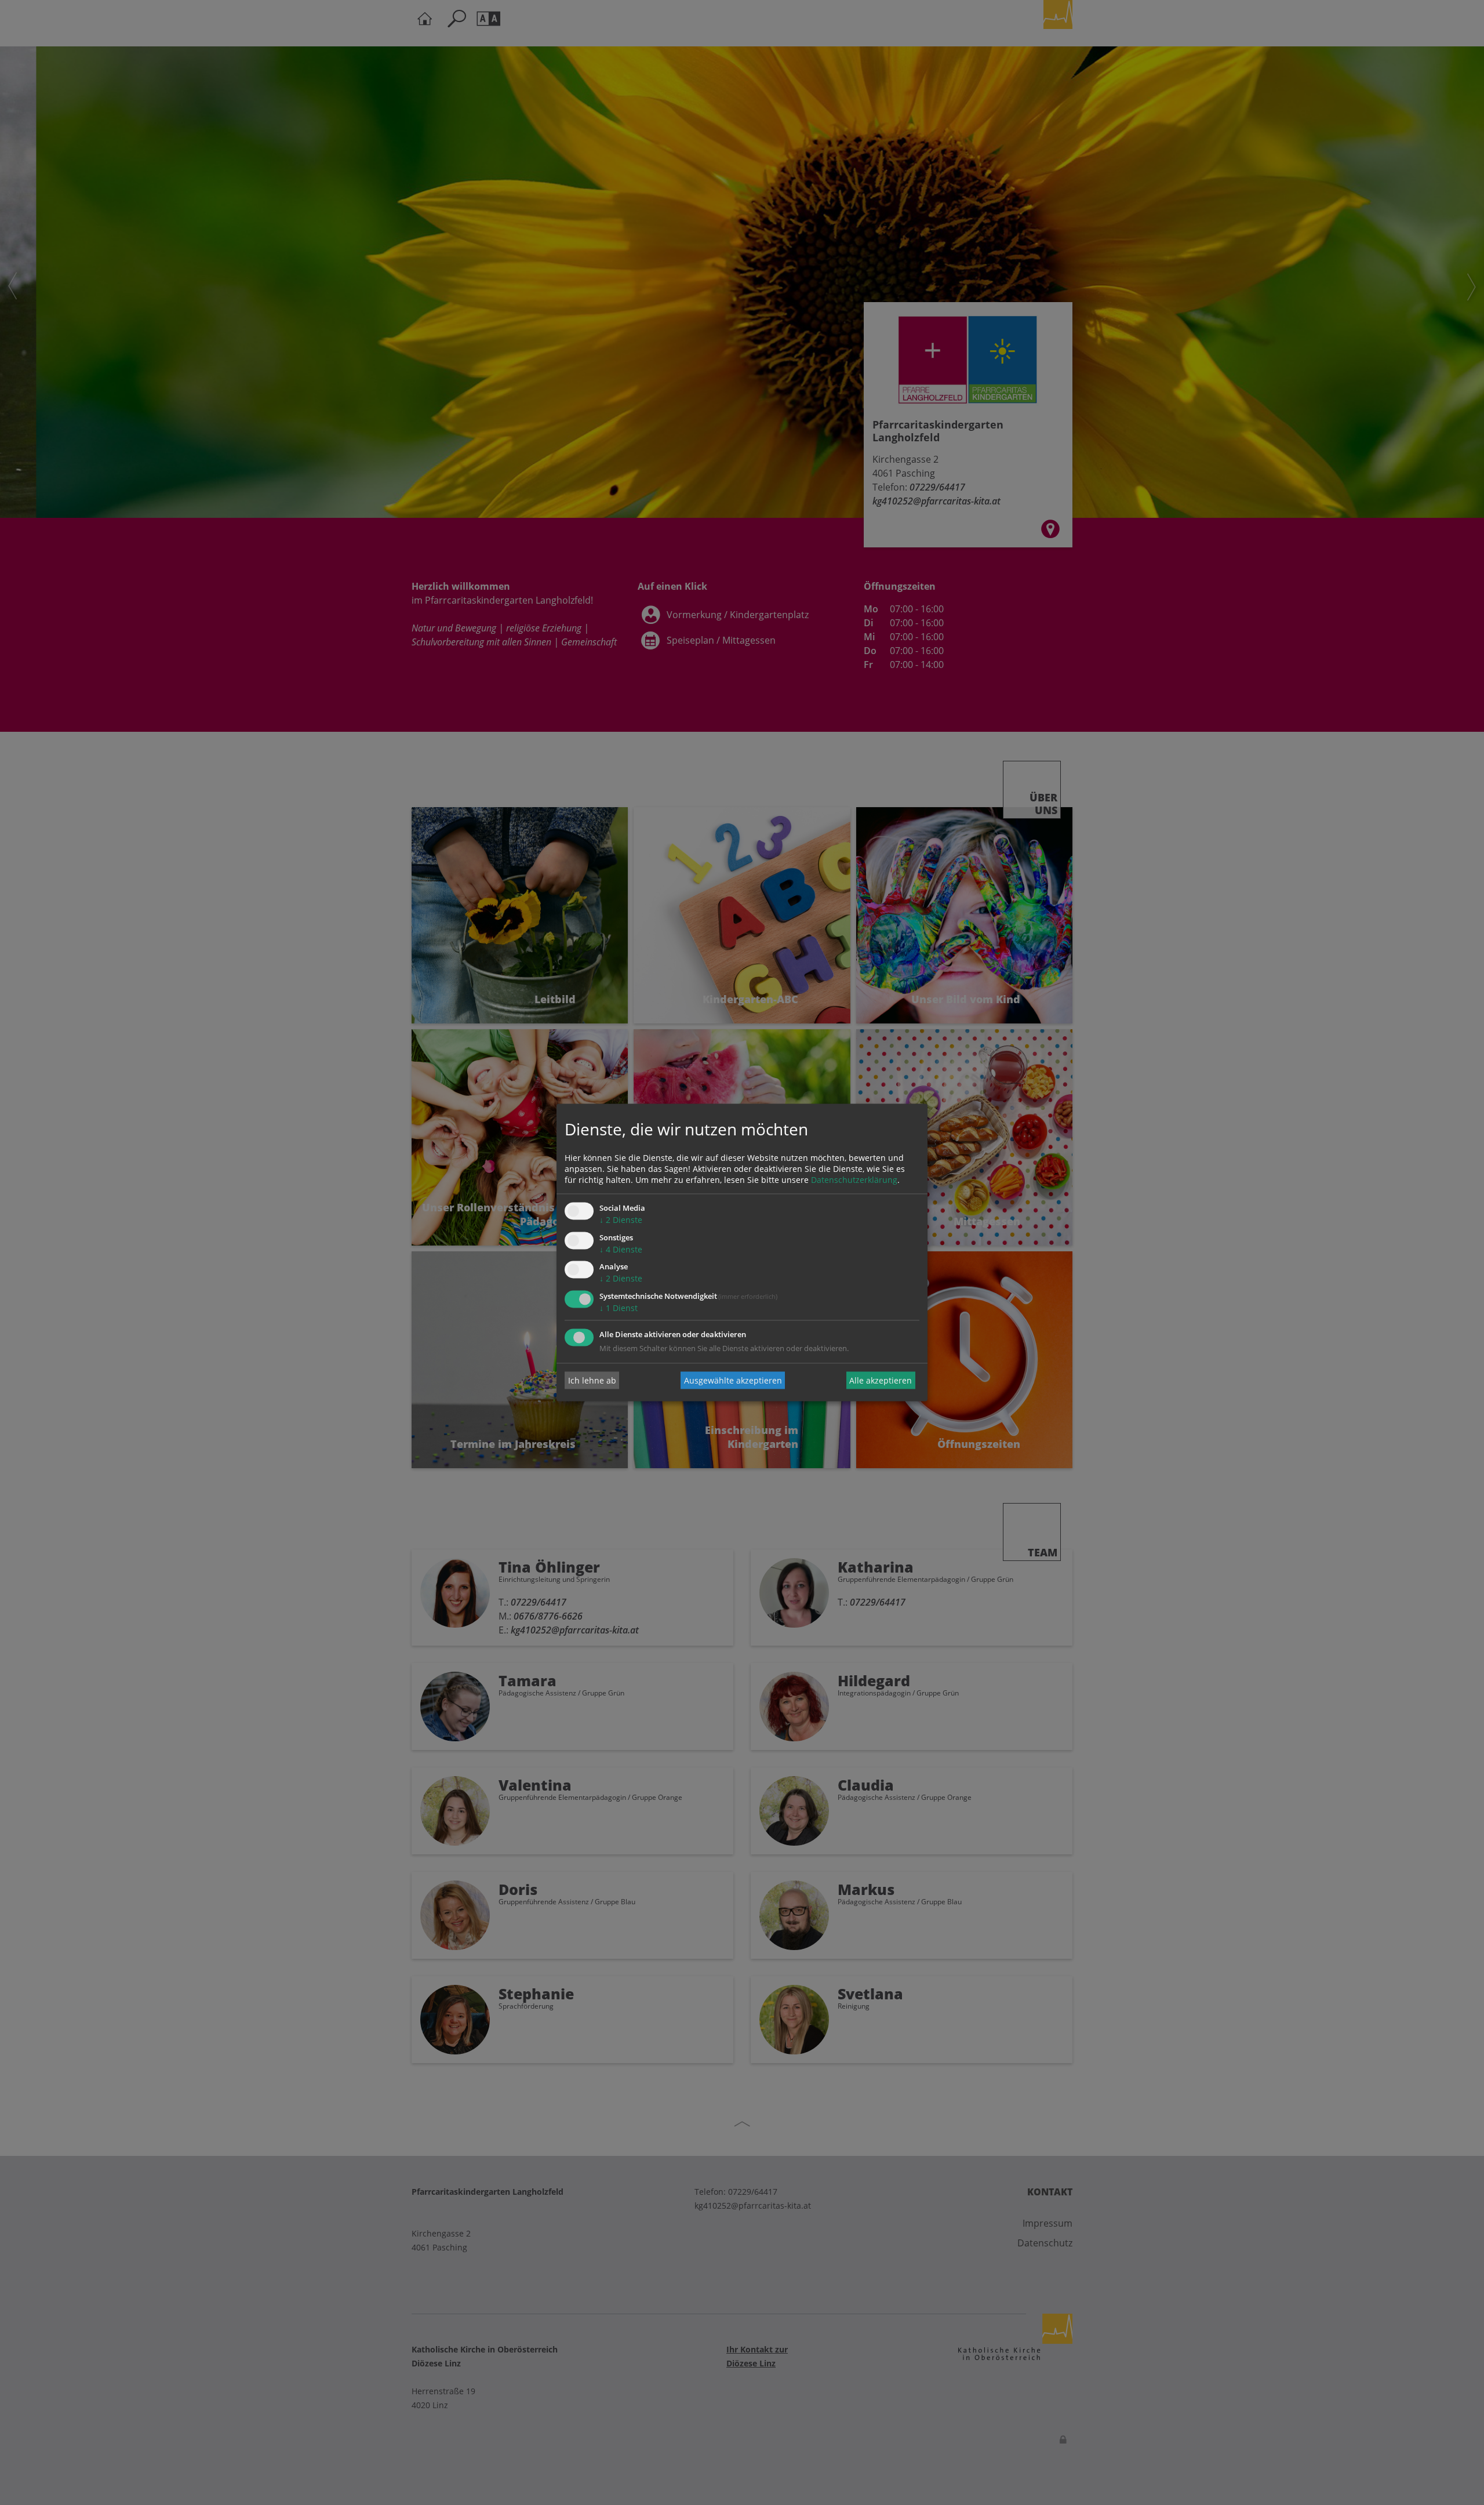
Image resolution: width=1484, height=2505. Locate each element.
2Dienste (621, 1220)
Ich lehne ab (592, 1380)
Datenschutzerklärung (854, 1180)
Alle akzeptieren (881, 1380)
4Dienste (621, 1249)
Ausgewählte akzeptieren (733, 1380)
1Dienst (619, 1308)
